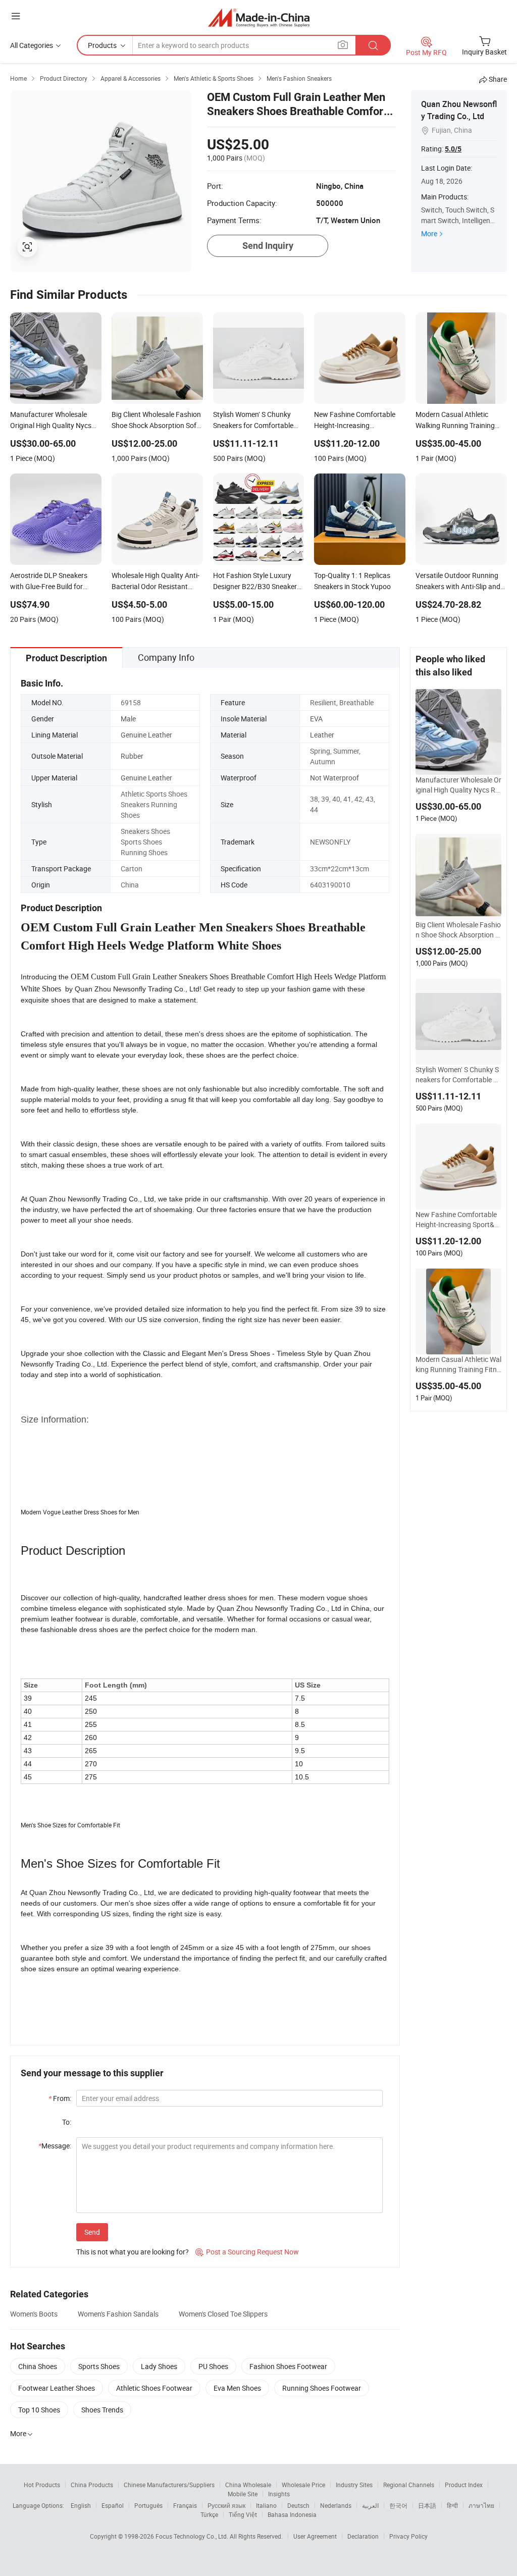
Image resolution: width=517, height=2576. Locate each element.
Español (113, 2505)
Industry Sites (354, 2485)
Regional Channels (409, 2485)
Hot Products (42, 2485)
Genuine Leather (146, 735)
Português (148, 2505)
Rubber (132, 756)
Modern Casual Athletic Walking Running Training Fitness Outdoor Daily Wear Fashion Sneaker (458, 1364)
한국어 (398, 2505)
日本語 (427, 2505)
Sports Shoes (99, 2366)
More (429, 233)
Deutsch (298, 2505)
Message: (55, 2146)
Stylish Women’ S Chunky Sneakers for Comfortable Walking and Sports (457, 1075)
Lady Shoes (159, 2366)
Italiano (266, 2505)
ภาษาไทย (481, 2505)
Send (92, 2232)
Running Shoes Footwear (322, 2388)
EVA (316, 719)
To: (67, 2122)
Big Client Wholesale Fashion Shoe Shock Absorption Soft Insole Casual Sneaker (458, 930)
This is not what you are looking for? (133, 2252)
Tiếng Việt (243, 2514)
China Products (92, 2485)
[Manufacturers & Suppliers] (259, 17)
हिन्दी (452, 2505)
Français (185, 2505)
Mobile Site (243, 2494)
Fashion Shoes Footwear (288, 2366)
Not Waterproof (334, 778)
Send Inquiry (268, 246)
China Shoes (38, 2366)
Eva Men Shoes (237, 2388)
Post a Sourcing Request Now (247, 2252)
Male (128, 719)
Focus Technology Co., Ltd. (193, 2536)
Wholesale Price (303, 2485)
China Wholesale (248, 2485)
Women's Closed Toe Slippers (223, 2314)
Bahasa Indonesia (292, 2514)
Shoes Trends (102, 2410)
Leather (322, 735)
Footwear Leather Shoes (57, 2388)
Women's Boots (34, 2314)
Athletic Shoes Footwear (154, 2388)
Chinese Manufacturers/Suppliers (169, 2485)
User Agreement (315, 2536)
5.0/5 (453, 149)
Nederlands (336, 2505)
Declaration (363, 2536)
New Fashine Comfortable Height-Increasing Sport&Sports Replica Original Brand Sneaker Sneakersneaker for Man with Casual (457, 1220)
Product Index (464, 2485)
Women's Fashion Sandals (118, 2314)
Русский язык (226, 2505)
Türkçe (209, 2514)
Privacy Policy (408, 2536)
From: (60, 2098)
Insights (279, 2494)
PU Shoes (213, 2366)
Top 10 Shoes (39, 2410)
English (81, 2505)
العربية (370, 2505)
